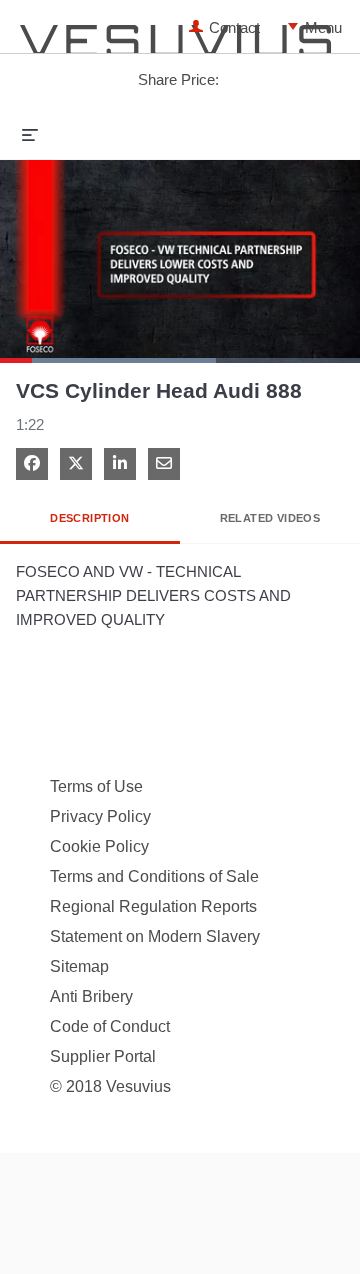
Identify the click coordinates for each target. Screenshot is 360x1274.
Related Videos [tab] (270, 518)
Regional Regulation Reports (153, 906)
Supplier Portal (103, 1056)
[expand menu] (30, 134)
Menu (292, 27)
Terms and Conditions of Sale (154, 876)
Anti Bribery (91, 996)
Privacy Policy (100, 816)
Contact (234, 27)
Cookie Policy (99, 846)
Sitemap (79, 966)
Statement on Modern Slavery (155, 936)
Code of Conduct (110, 1026)
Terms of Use (96, 786)
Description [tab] (89, 518)
